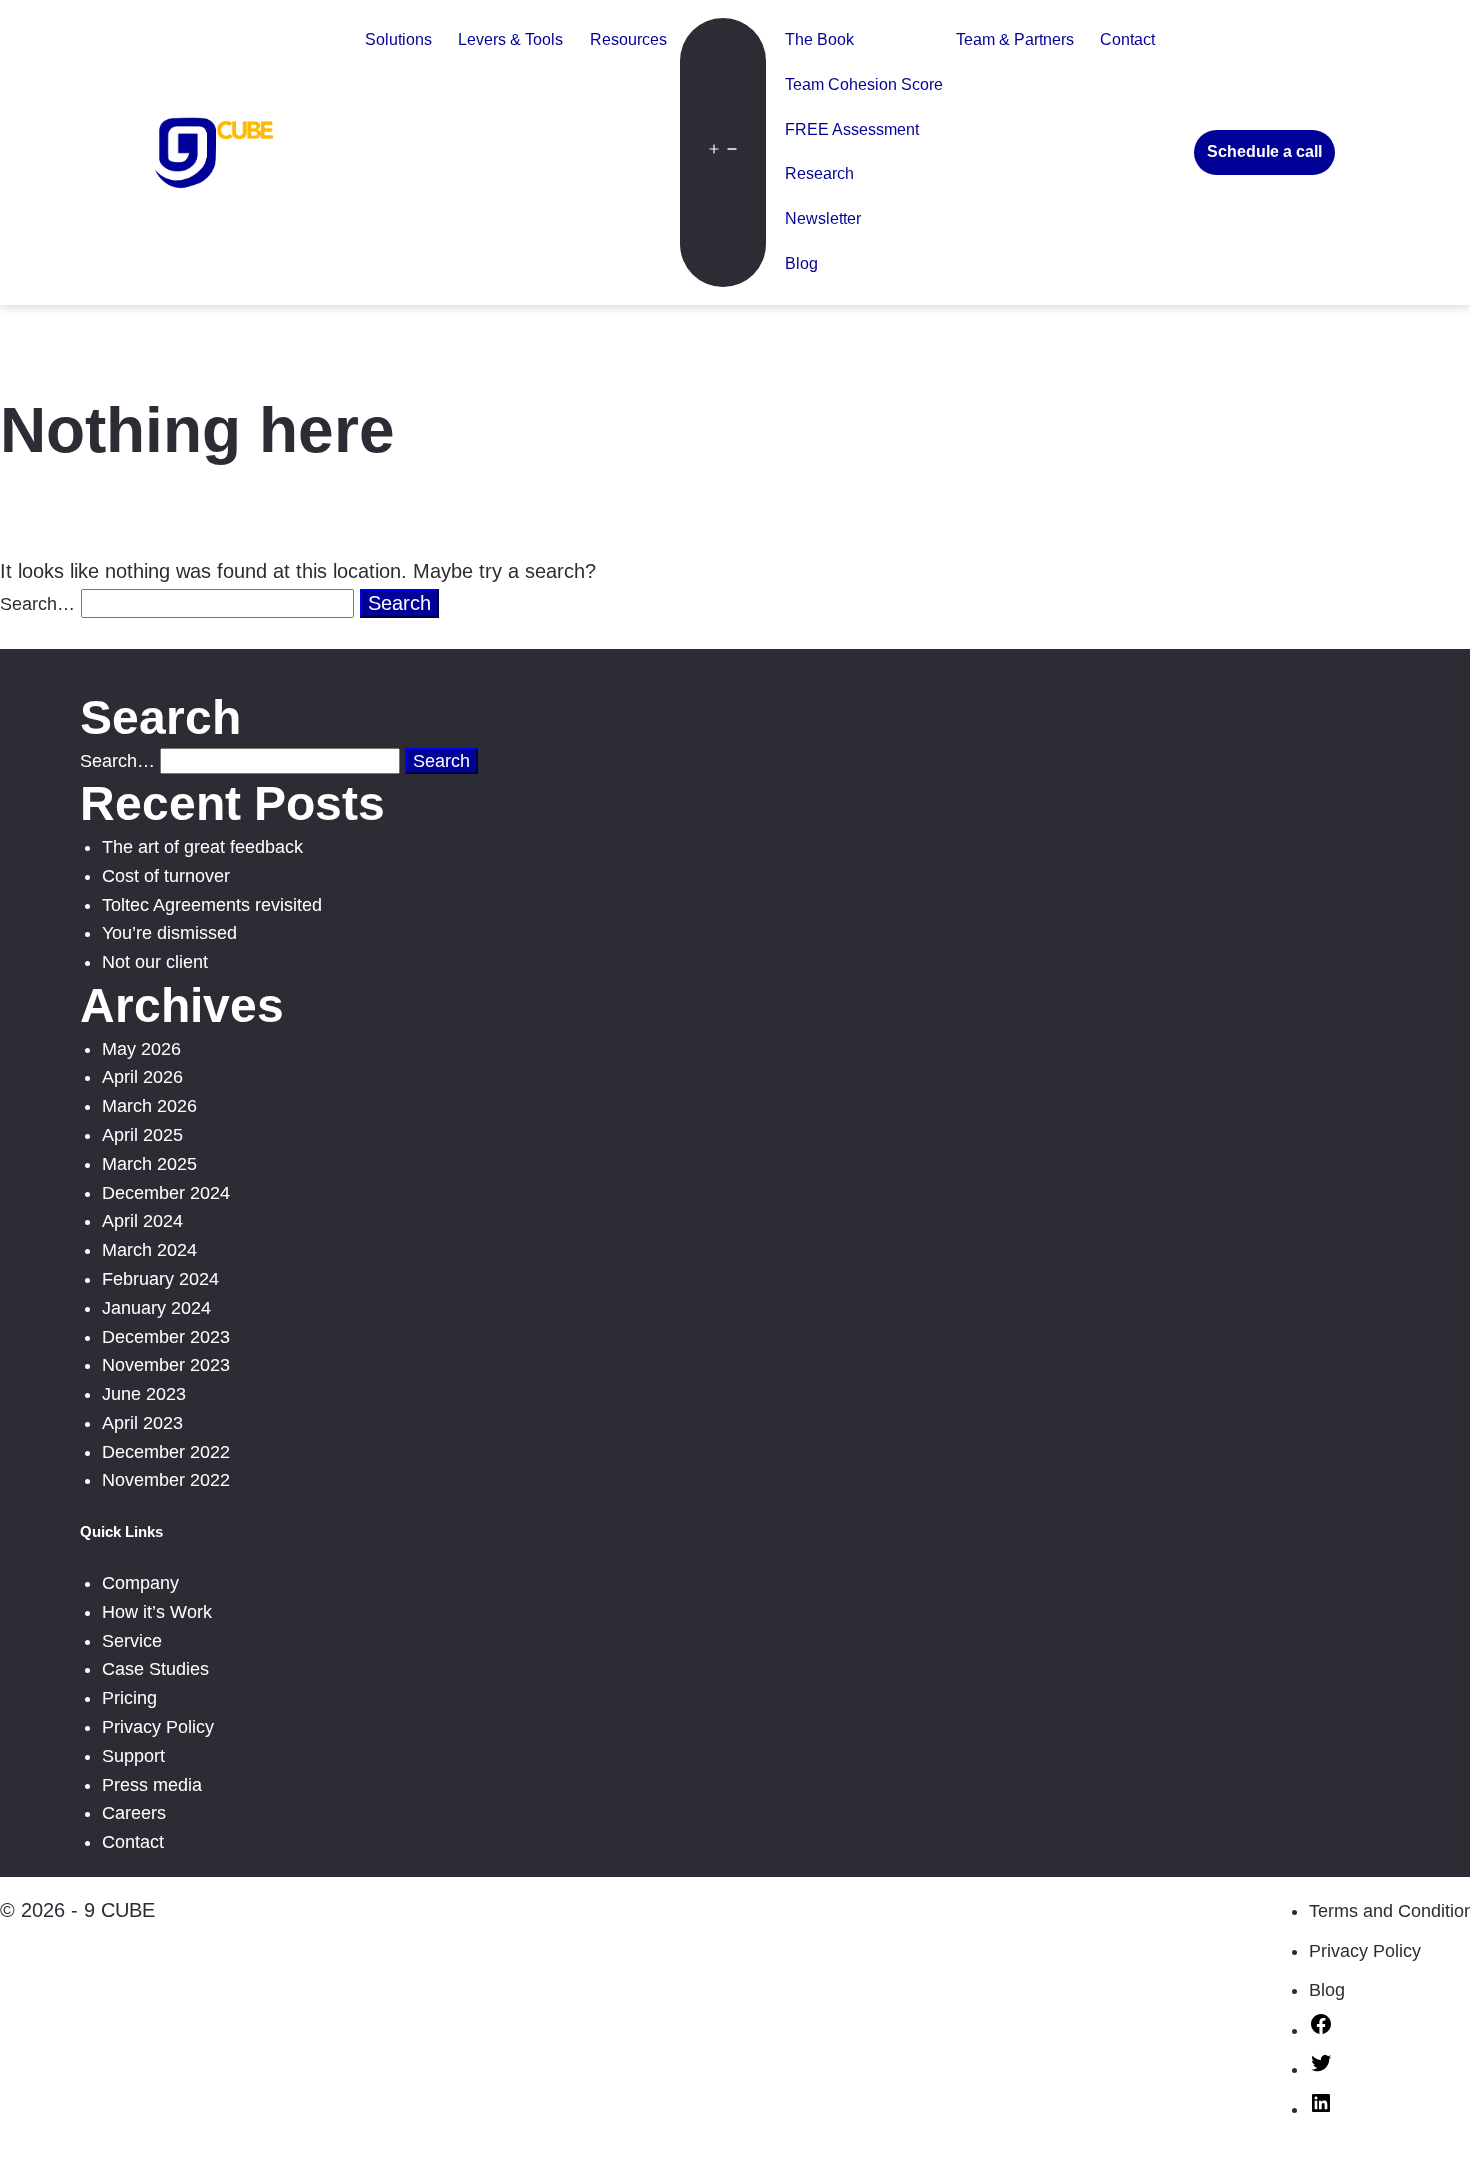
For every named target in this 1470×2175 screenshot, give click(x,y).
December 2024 (166, 1193)
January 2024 (156, 1308)
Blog (801, 263)
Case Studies (155, 1669)
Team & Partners (1015, 39)
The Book (819, 39)
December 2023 (166, 1337)
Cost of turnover (166, 876)
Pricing (129, 1698)
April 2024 (142, 1221)
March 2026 (149, 1106)
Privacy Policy (158, 1727)
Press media (152, 1785)
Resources (628, 39)
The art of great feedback (202, 847)
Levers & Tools (510, 39)
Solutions (398, 39)
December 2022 (166, 1452)
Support (133, 1756)
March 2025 (149, 1164)
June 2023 (144, 1394)
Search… (37, 604)
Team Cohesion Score (864, 84)
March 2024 (149, 1250)
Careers (134, 1813)
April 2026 (142, 1077)
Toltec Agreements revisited (212, 905)
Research (819, 173)
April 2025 (142, 1135)
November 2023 (166, 1365)
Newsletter (823, 218)
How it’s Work (157, 1612)
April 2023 (142, 1423)
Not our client (155, 962)
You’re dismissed (169, 933)
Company (140, 1583)
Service (132, 1641)
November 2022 (166, 1480)
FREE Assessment (852, 129)
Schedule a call (1264, 151)
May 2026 (141, 1049)
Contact (1127, 39)
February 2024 (160, 1279)
